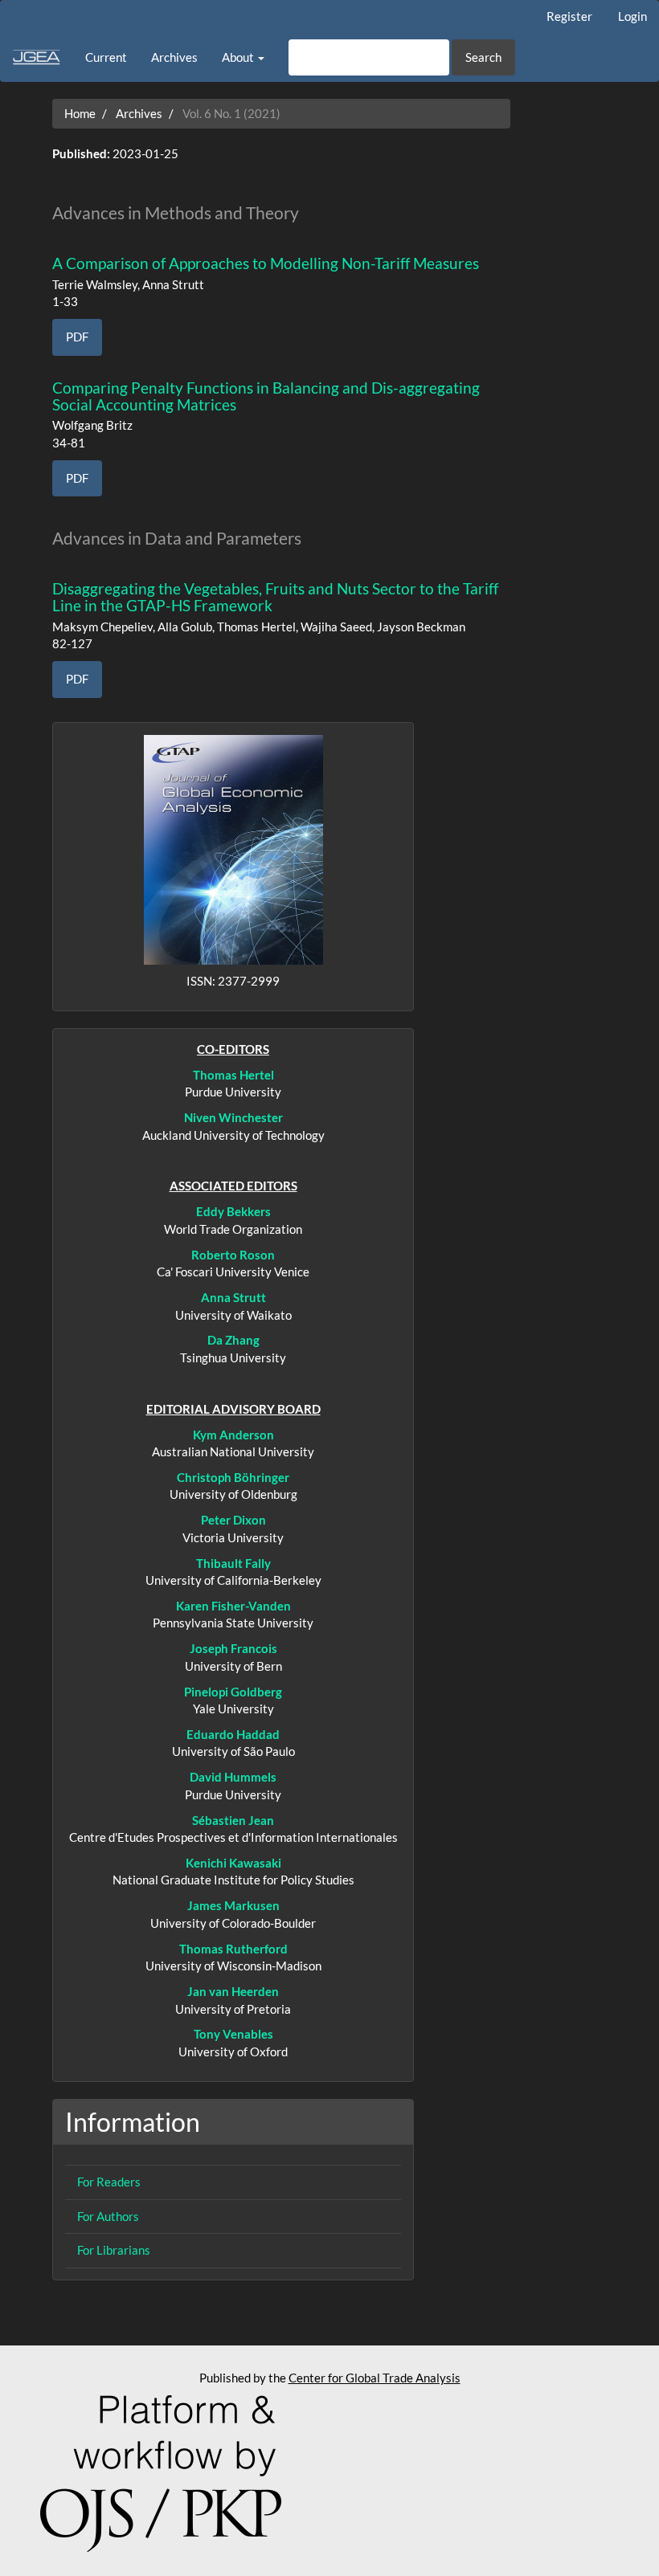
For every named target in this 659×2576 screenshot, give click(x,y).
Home (80, 113)
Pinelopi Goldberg (233, 1692)
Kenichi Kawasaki (233, 1863)
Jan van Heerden (233, 1991)
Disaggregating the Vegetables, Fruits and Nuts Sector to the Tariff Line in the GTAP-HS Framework (275, 597)
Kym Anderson (233, 1435)
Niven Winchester (233, 1117)
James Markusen (233, 1905)
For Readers (109, 2182)
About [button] (239, 57)
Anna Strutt (233, 1297)
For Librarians (114, 2250)
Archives (174, 57)
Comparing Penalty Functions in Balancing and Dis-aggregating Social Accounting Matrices (266, 396)
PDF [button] (77, 337)
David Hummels (233, 1777)
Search (483, 57)
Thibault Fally (233, 1563)
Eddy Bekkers (233, 1211)
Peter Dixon (233, 1520)
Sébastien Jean (233, 1820)
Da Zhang (233, 1340)
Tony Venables (233, 2034)
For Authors (108, 2216)
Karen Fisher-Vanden (233, 1606)
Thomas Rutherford (233, 1949)
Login (632, 16)
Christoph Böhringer (233, 1477)
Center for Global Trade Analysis (375, 2378)
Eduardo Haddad (233, 1734)
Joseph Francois (233, 1648)
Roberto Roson (233, 1255)
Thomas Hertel (233, 1075)
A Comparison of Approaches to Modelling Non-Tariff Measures (266, 263)
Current (106, 57)
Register (569, 16)
